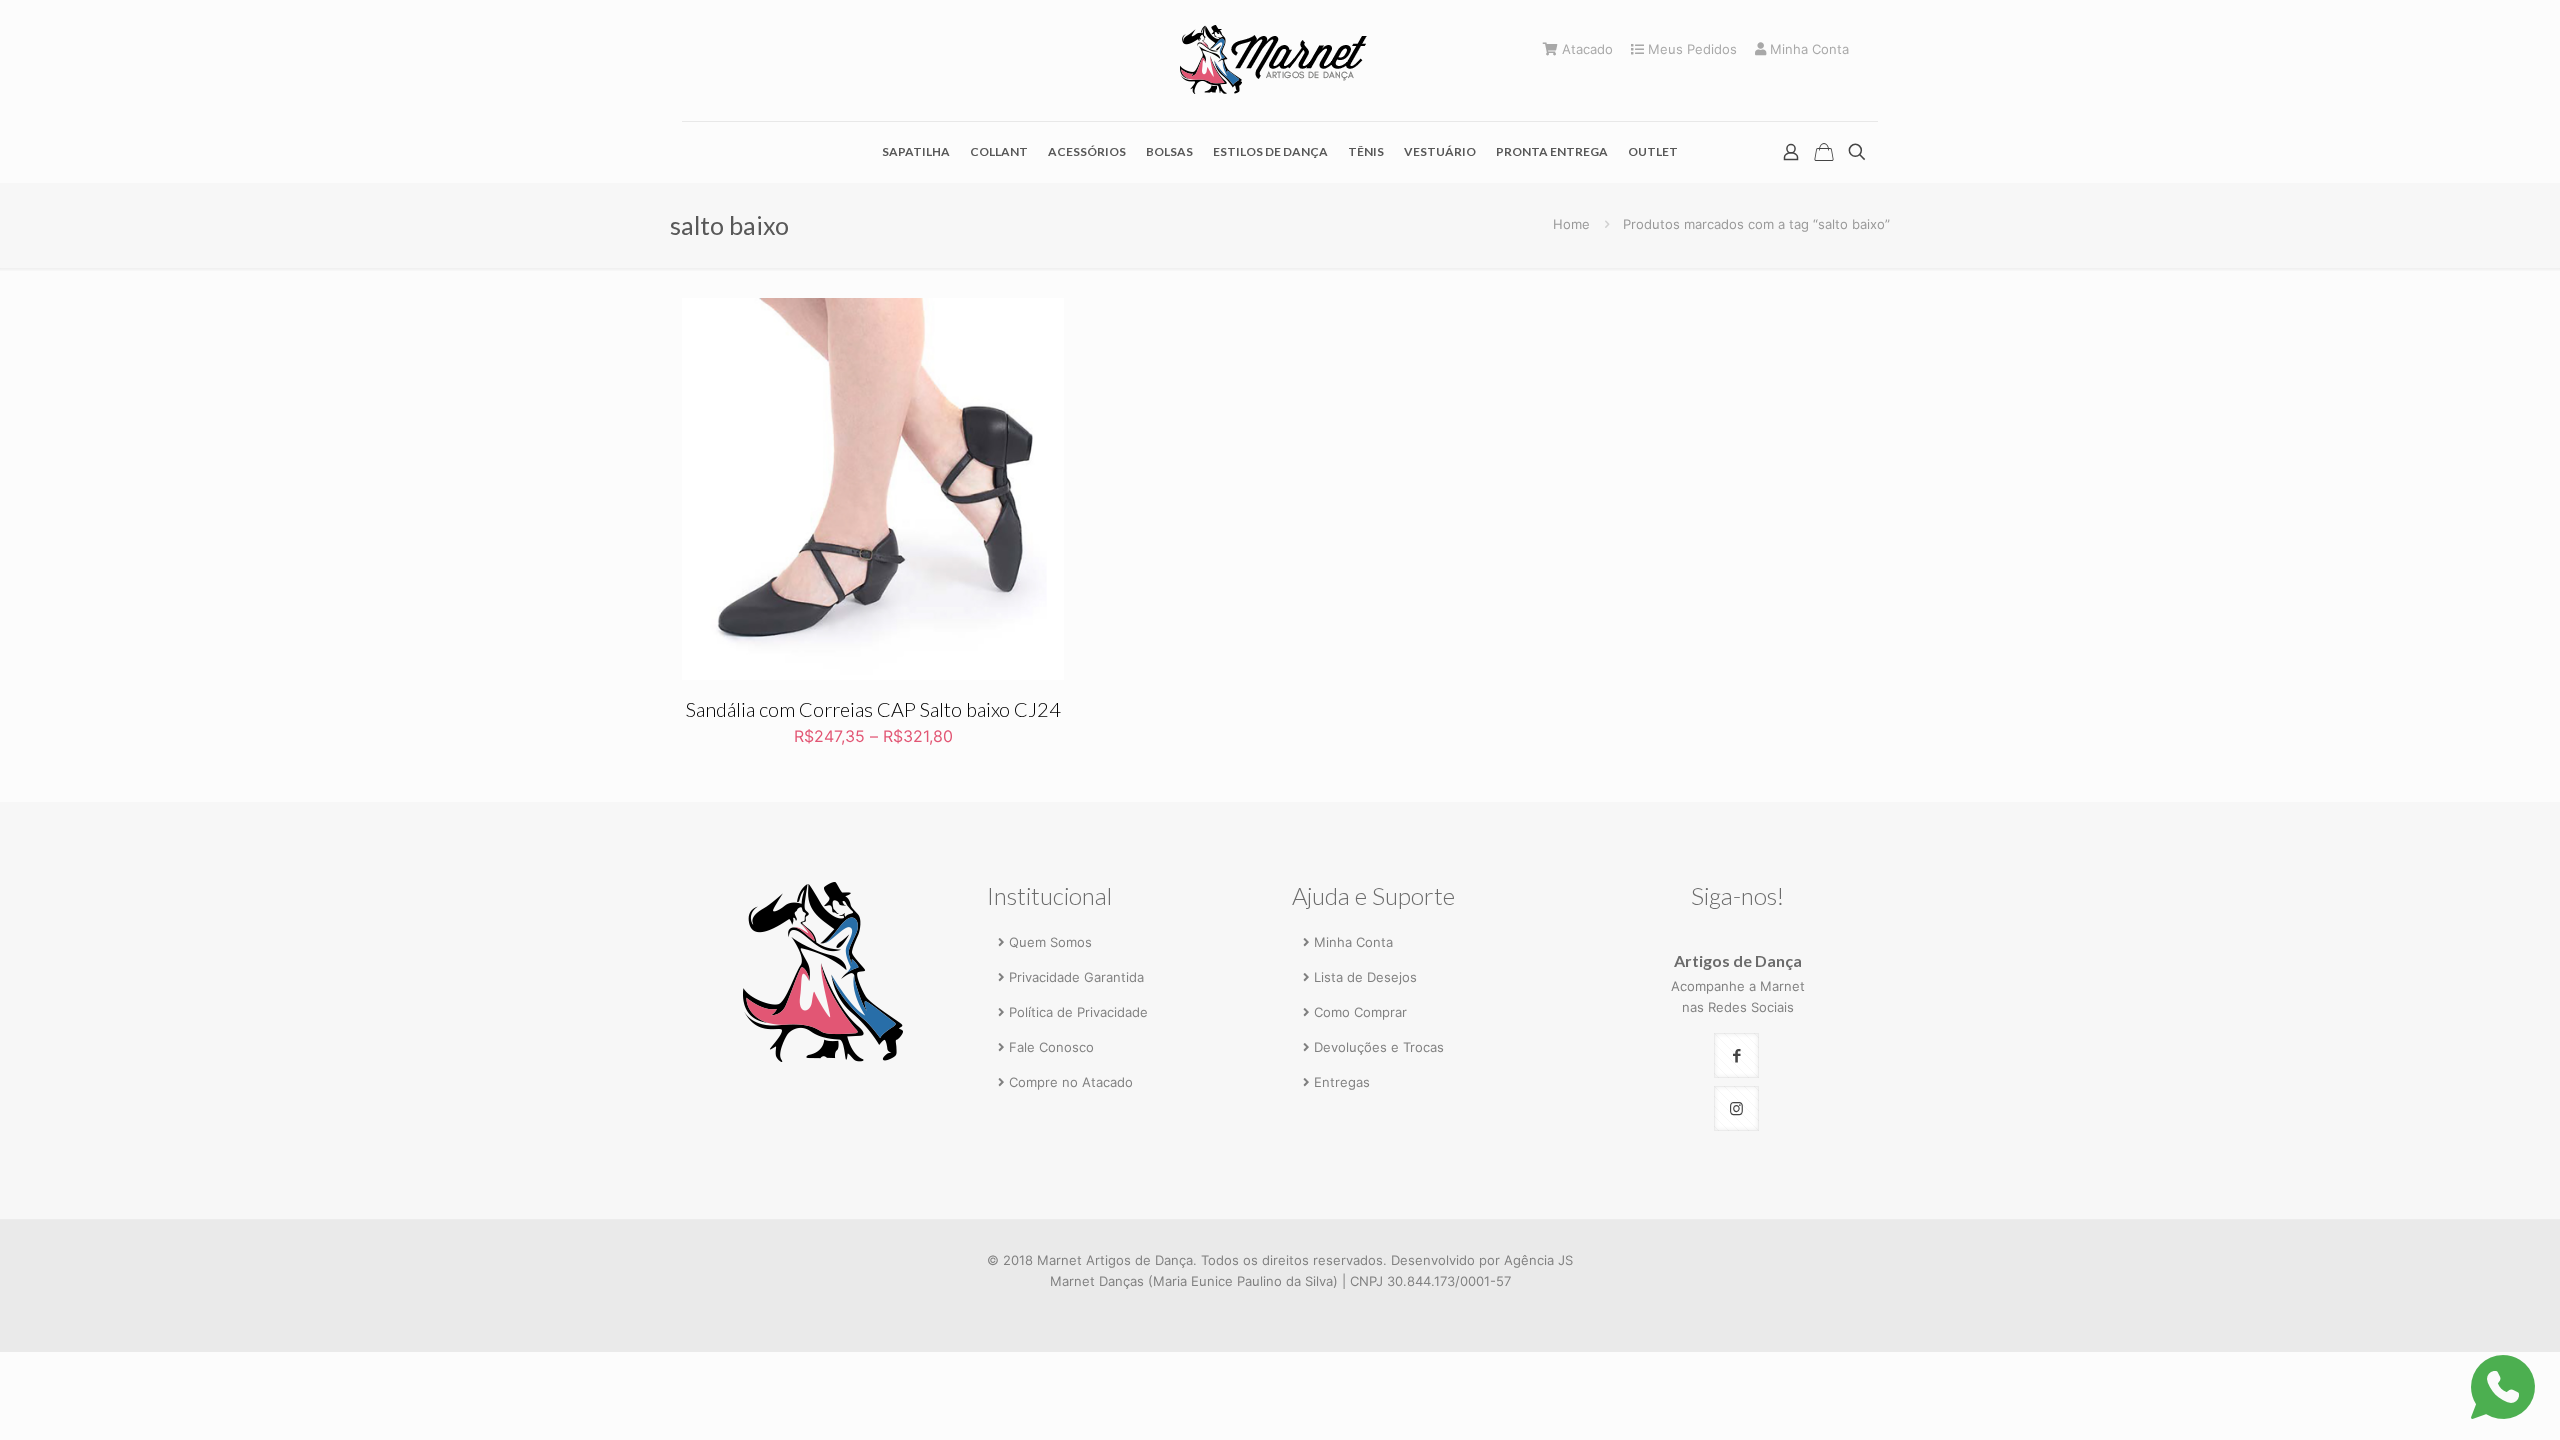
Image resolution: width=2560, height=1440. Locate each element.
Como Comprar (1360, 1012)
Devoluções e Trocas (1379, 1047)
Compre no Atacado (1071, 1082)
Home (1571, 224)
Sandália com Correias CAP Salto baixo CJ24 (873, 709)
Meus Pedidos (1690, 49)
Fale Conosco (1051, 1047)
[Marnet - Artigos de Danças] (1280, 60)
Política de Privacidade (1078, 1012)
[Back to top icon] (2462, 1397)
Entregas (1342, 1082)
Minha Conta (1807, 49)
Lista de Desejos (1365, 977)
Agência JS (1538, 1260)
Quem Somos (1050, 942)
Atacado (1585, 49)
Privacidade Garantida (1076, 977)
